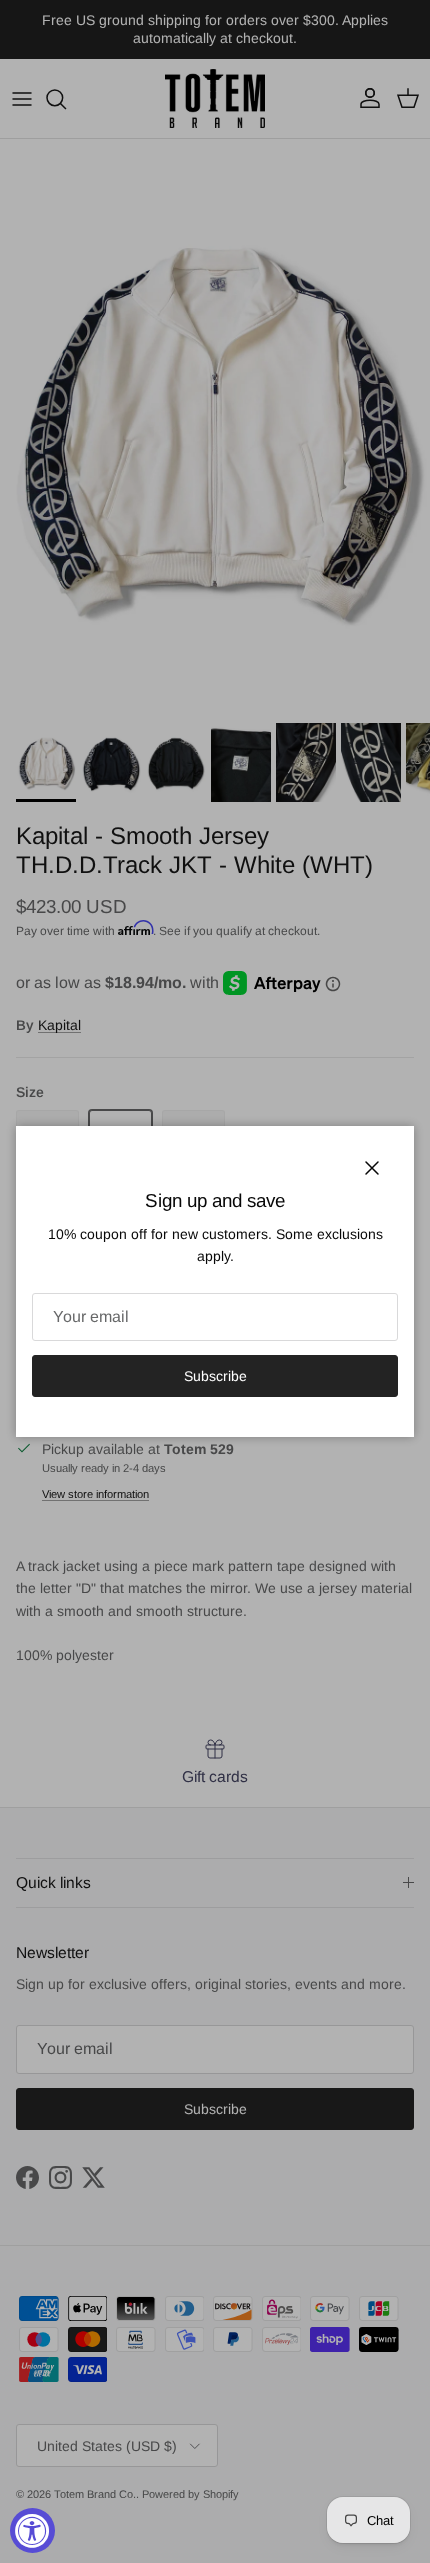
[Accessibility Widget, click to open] (32, 2530)
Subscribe (215, 1376)
